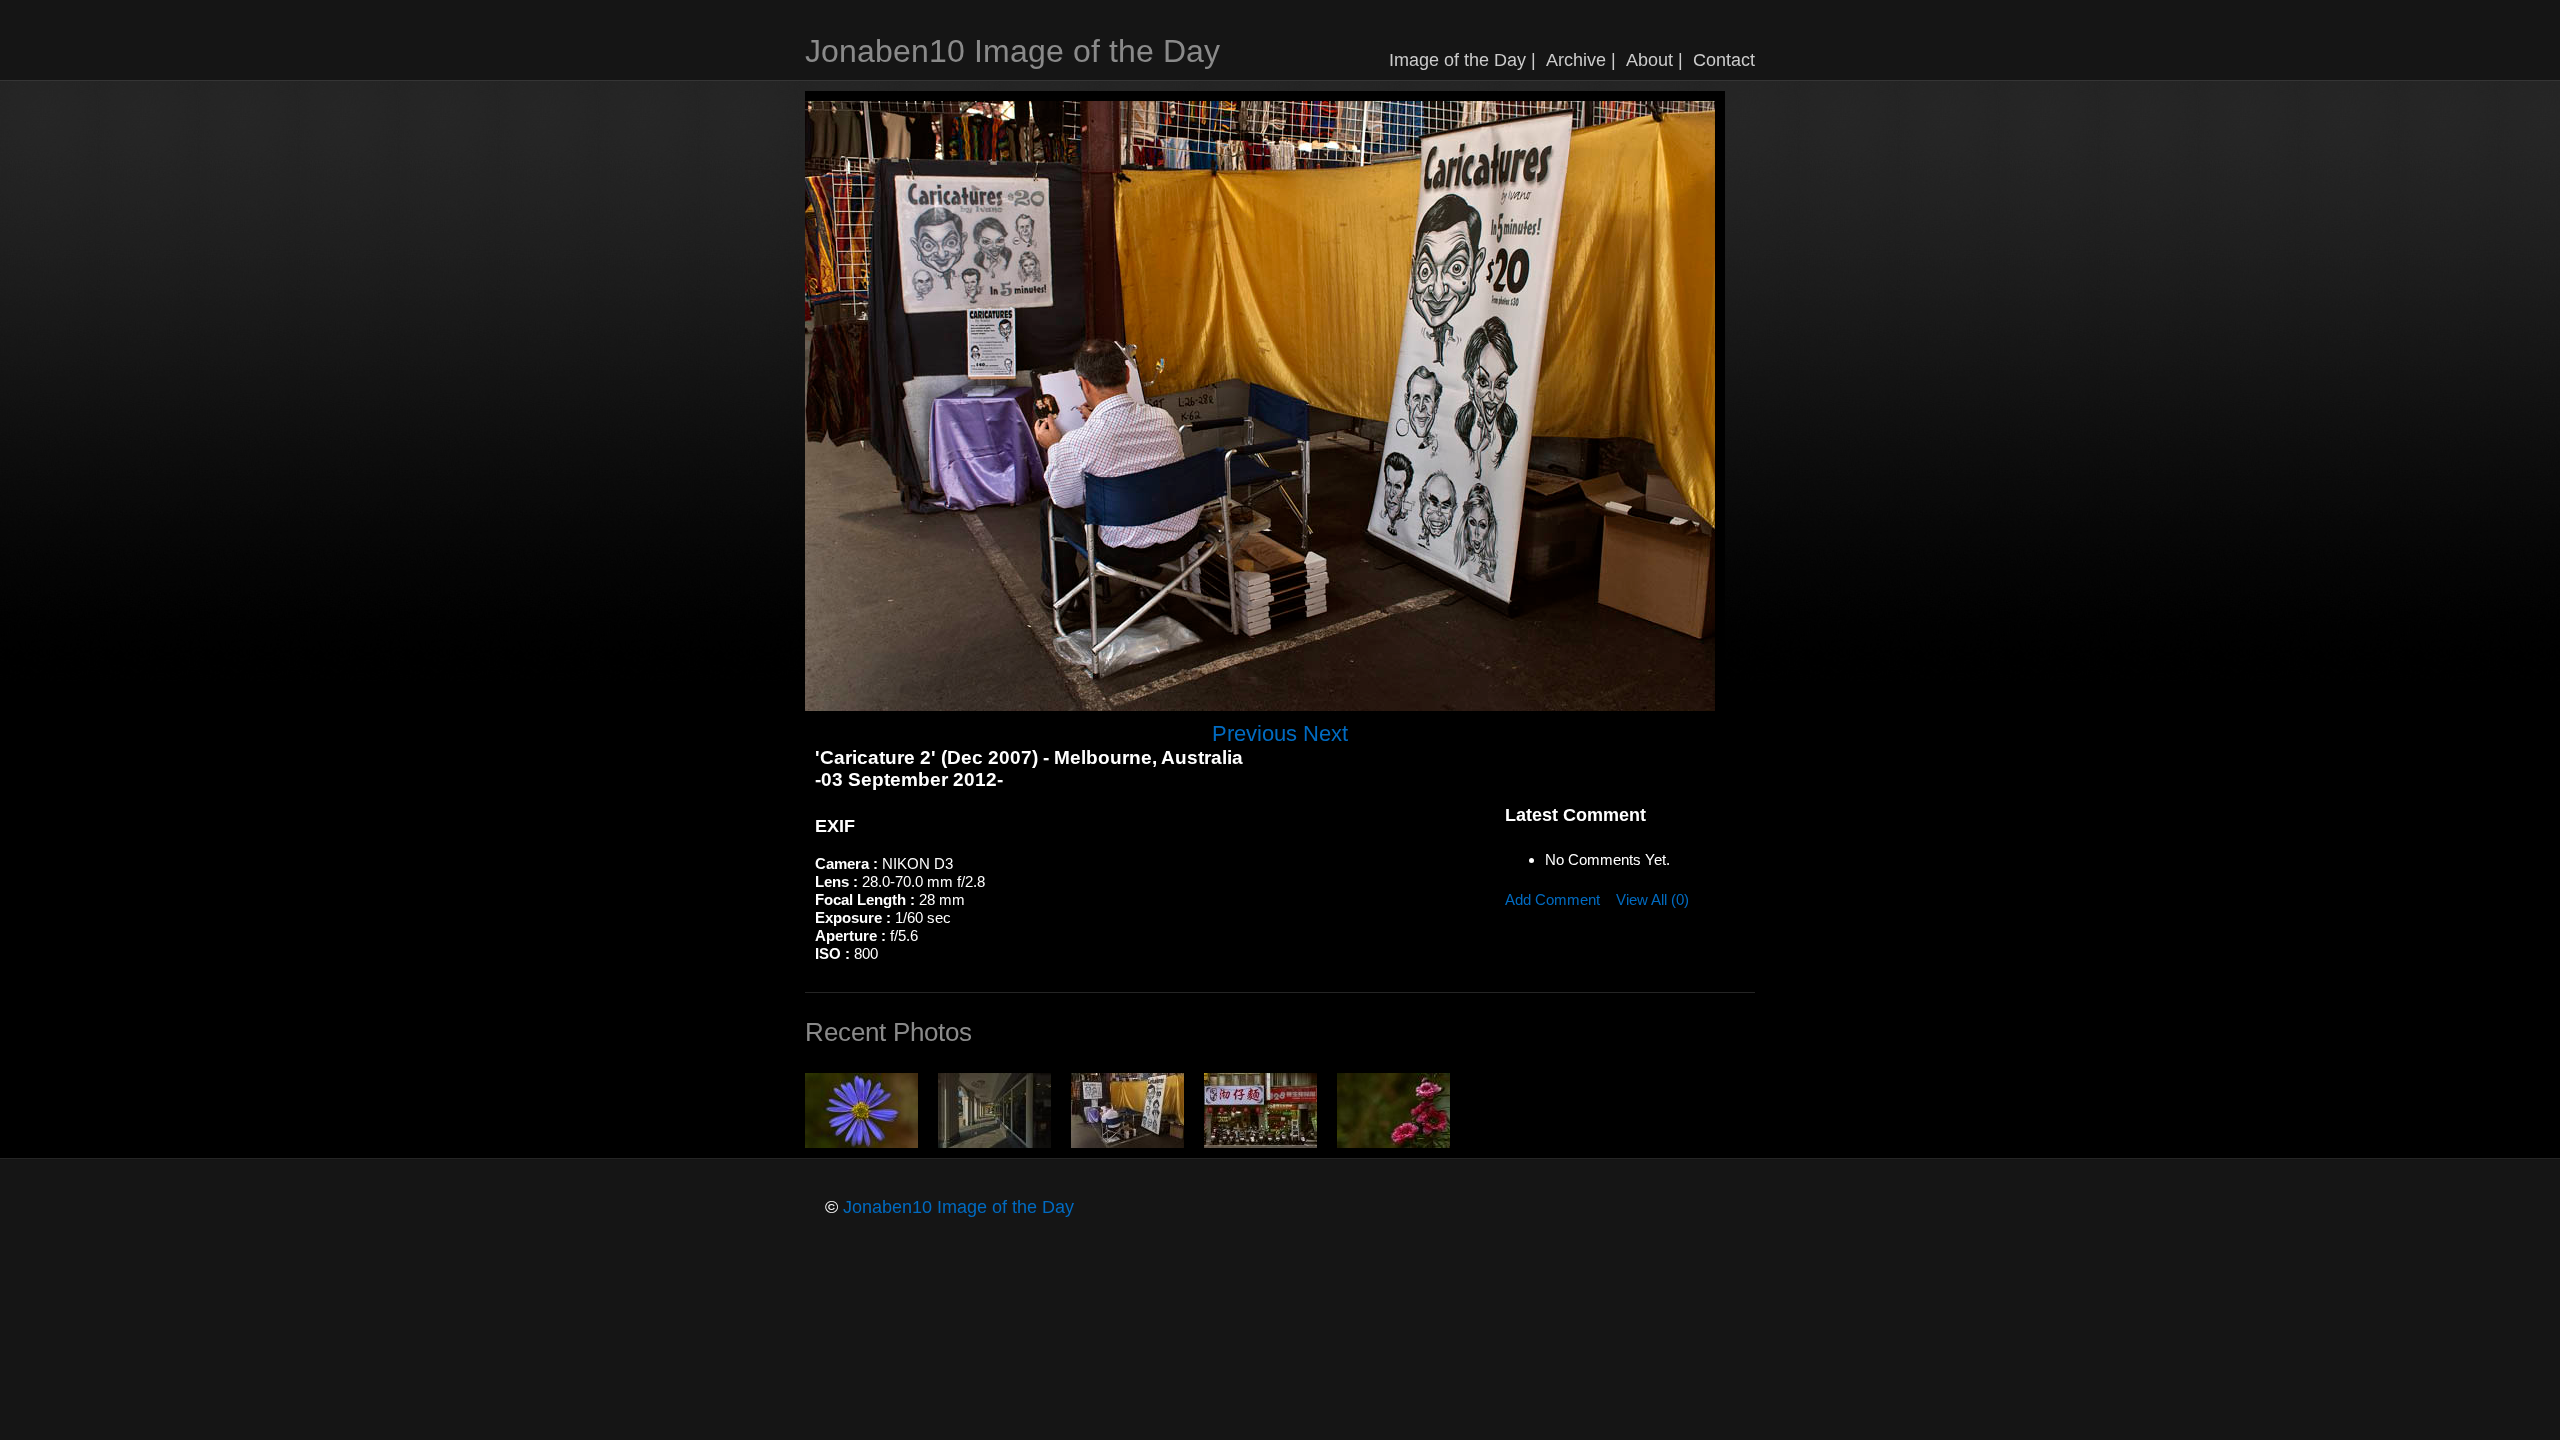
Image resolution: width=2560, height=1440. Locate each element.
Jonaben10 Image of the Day (1012, 51)
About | (1654, 60)
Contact (1724, 60)
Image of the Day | (1462, 60)
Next (1325, 733)
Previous (1254, 733)
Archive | (1581, 60)
